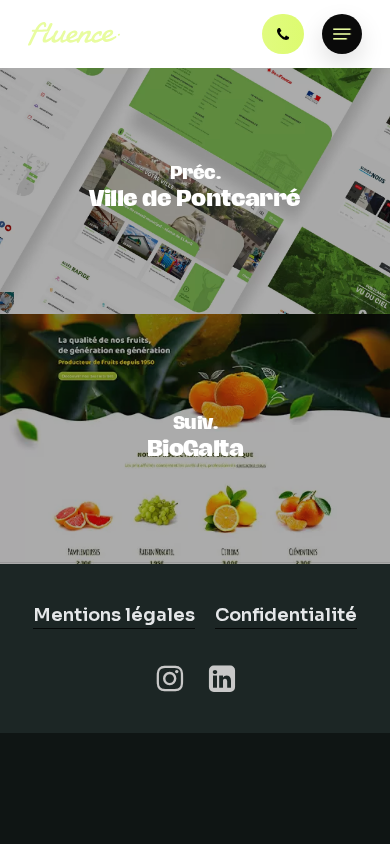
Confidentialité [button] (286, 615)
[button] (342, 34)
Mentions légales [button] (114, 615)
